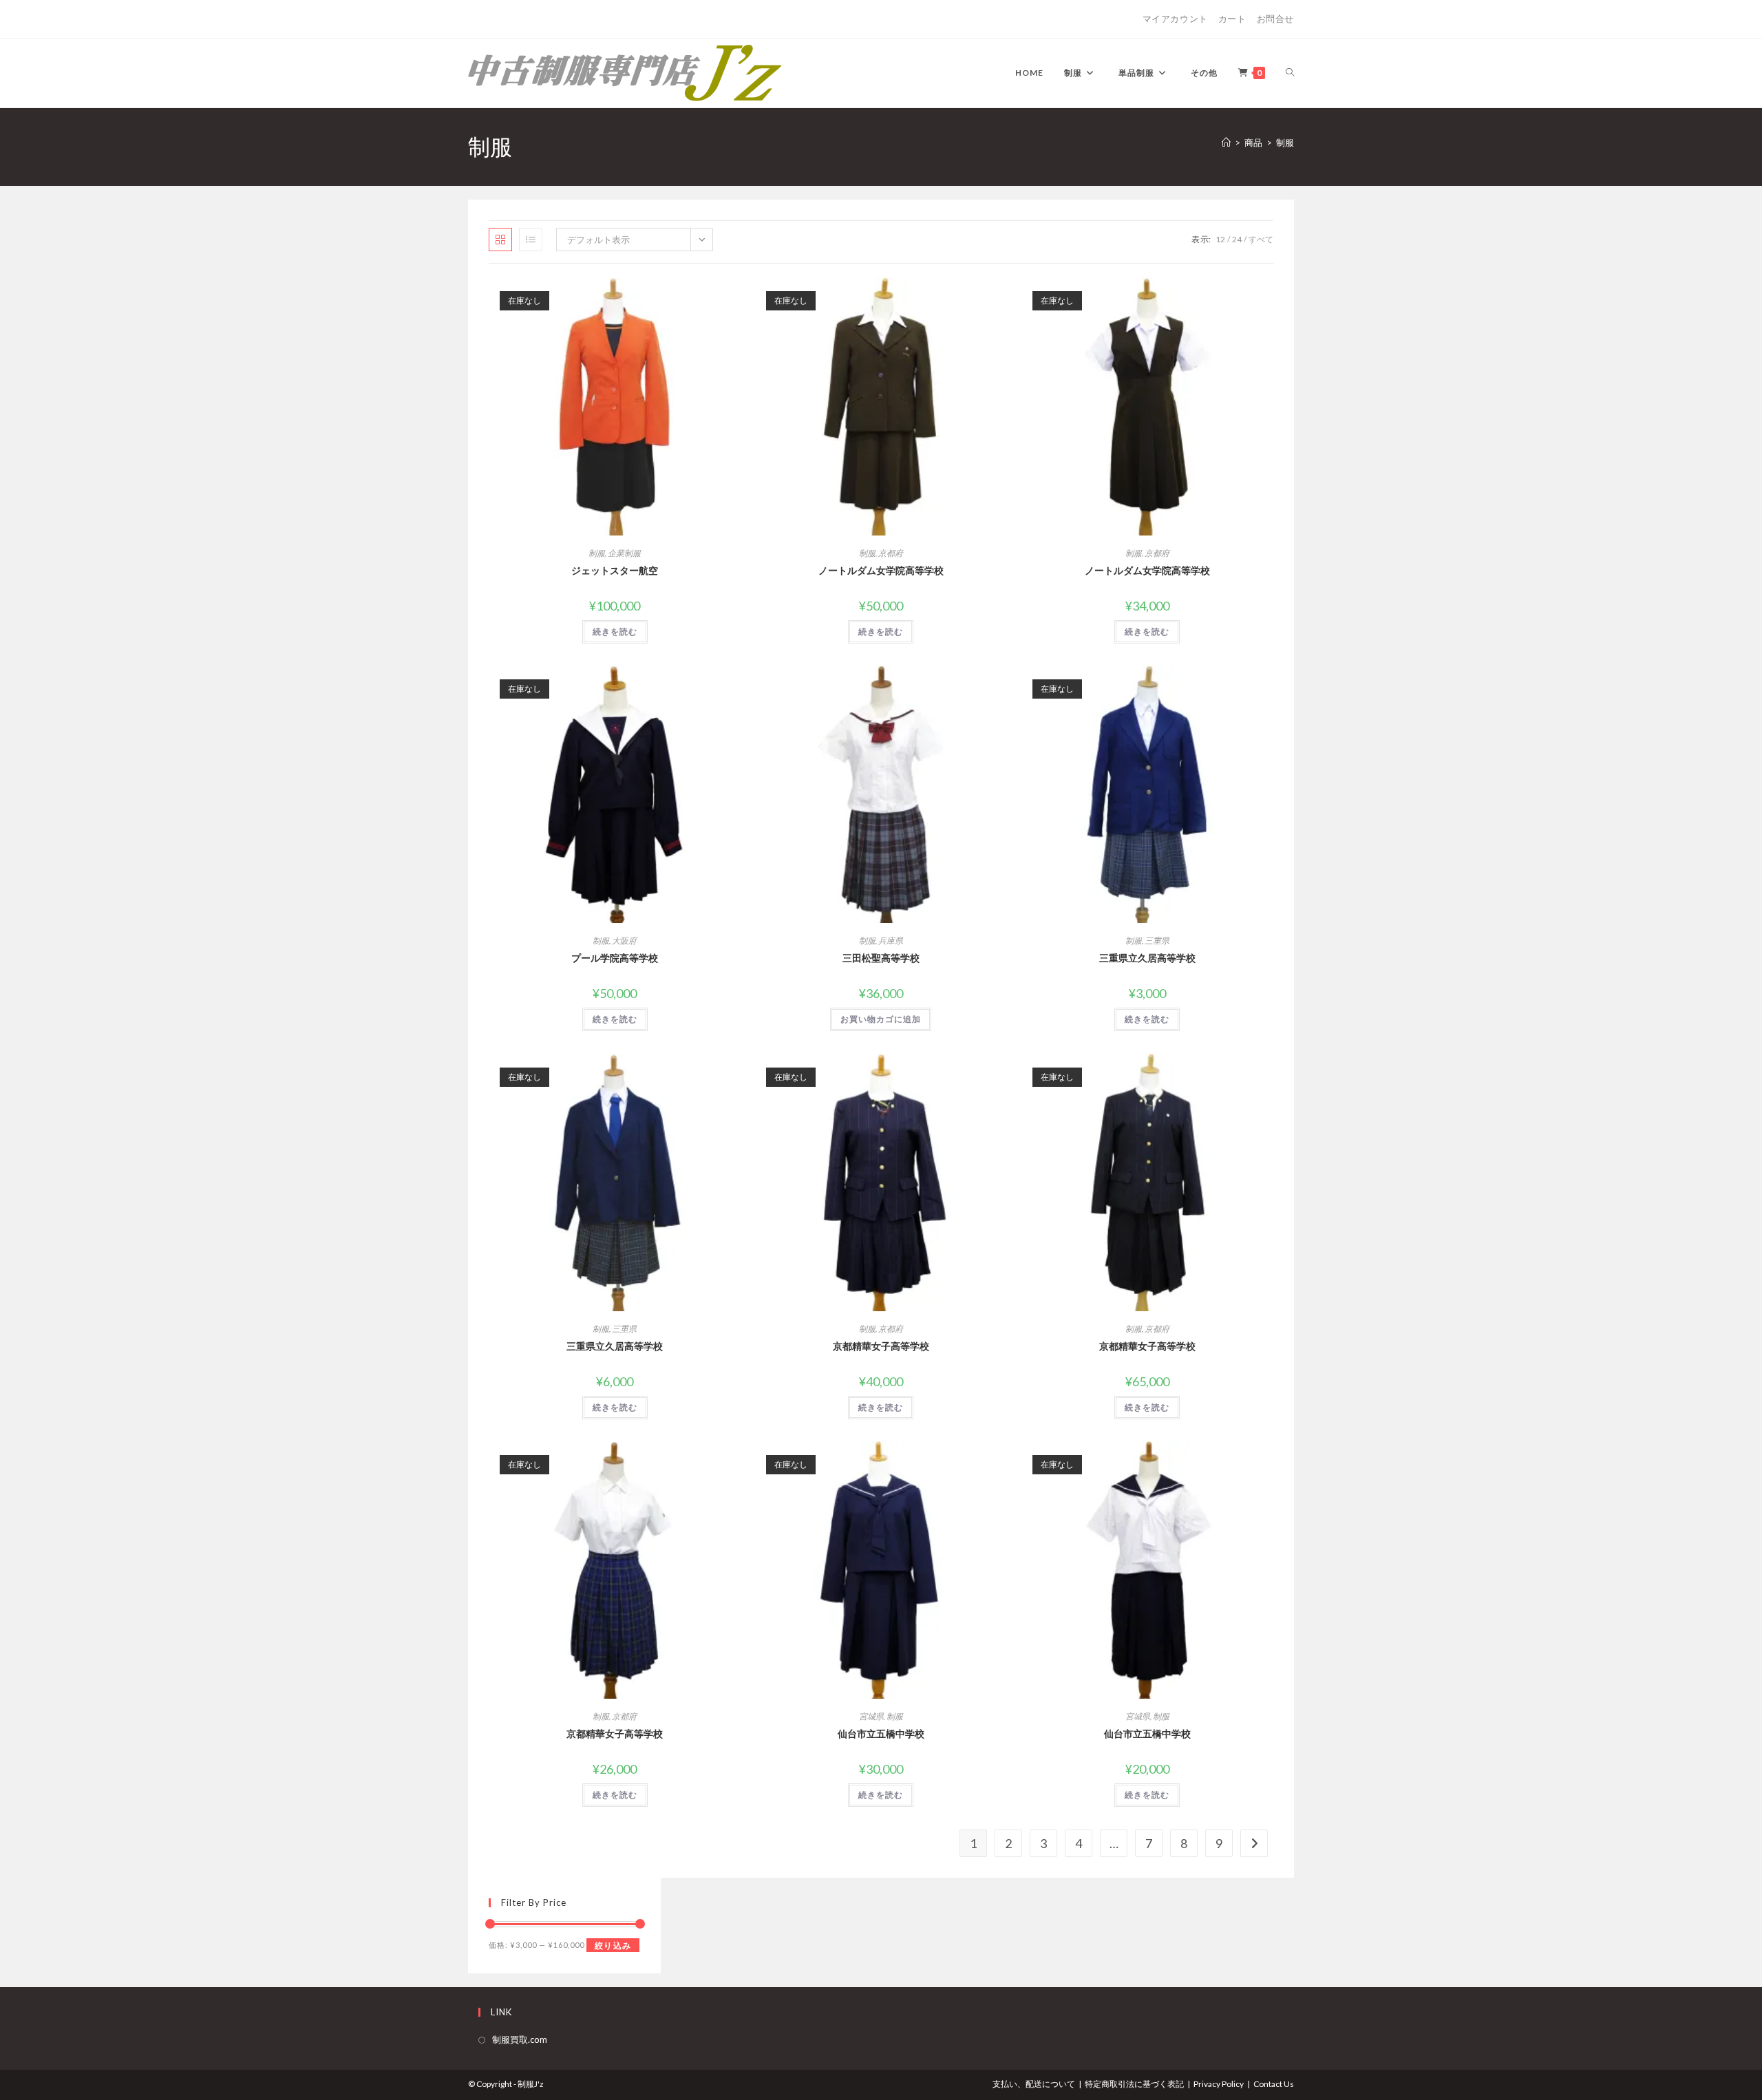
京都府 (891, 553)
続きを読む (615, 632)
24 (1237, 239)
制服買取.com (520, 2039)
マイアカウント (1175, 19)
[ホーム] (1226, 142)
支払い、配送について (1034, 2084)
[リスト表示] (531, 240)
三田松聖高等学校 (881, 958)
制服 (1285, 142)
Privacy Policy (1219, 2084)
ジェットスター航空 (615, 570)
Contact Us (1274, 2084)
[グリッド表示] (500, 240)
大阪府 (624, 941)
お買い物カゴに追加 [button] (881, 1019)
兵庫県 (891, 941)
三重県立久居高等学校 (1147, 958)
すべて (1261, 239)
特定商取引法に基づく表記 (1134, 2084)
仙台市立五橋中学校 (881, 1733)
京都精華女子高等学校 (881, 1346)
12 (1220, 239)
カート (1232, 19)
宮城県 (871, 1716)
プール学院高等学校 (615, 958)
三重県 (1157, 941)
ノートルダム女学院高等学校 (881, 570)
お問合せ (1275, 19)
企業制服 (624, 553)
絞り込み (613, 1945)
